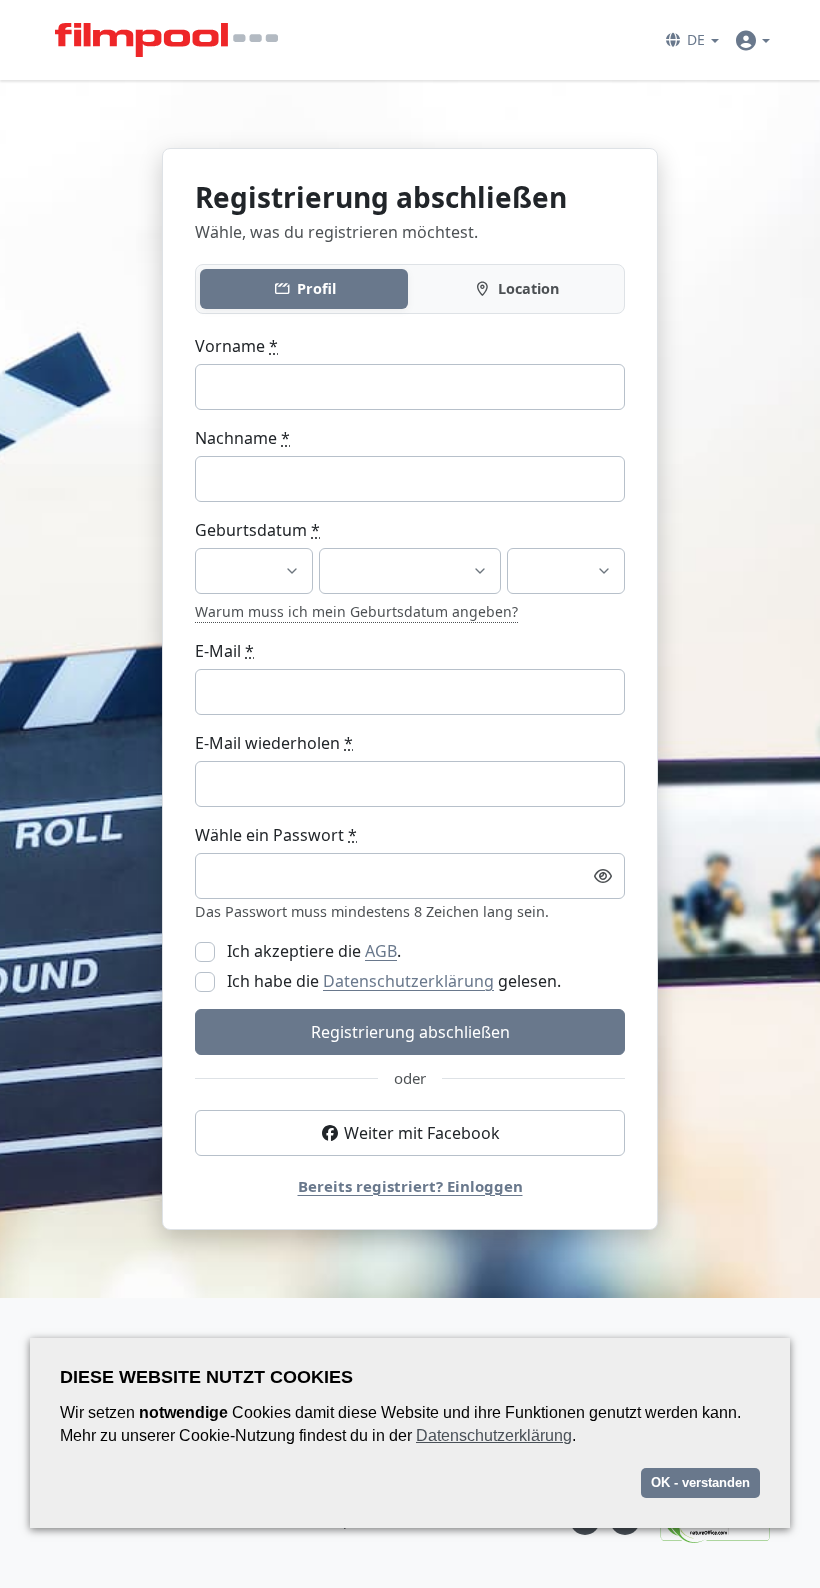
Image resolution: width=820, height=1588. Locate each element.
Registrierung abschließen (410, 1032)
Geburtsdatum (257, 530)
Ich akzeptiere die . (312, 951)
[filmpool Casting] (166, 40)
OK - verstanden (700, 1482)
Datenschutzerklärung (408, 981)
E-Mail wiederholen (274, 743)
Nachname (242, 438)
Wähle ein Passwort (276, 835)
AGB (381, 951)
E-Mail (224, 651)
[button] (691, 39)
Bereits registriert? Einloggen (410, 1186)
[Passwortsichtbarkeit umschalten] (603, 876)
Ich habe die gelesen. (392, 981)
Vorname (236, 346)
